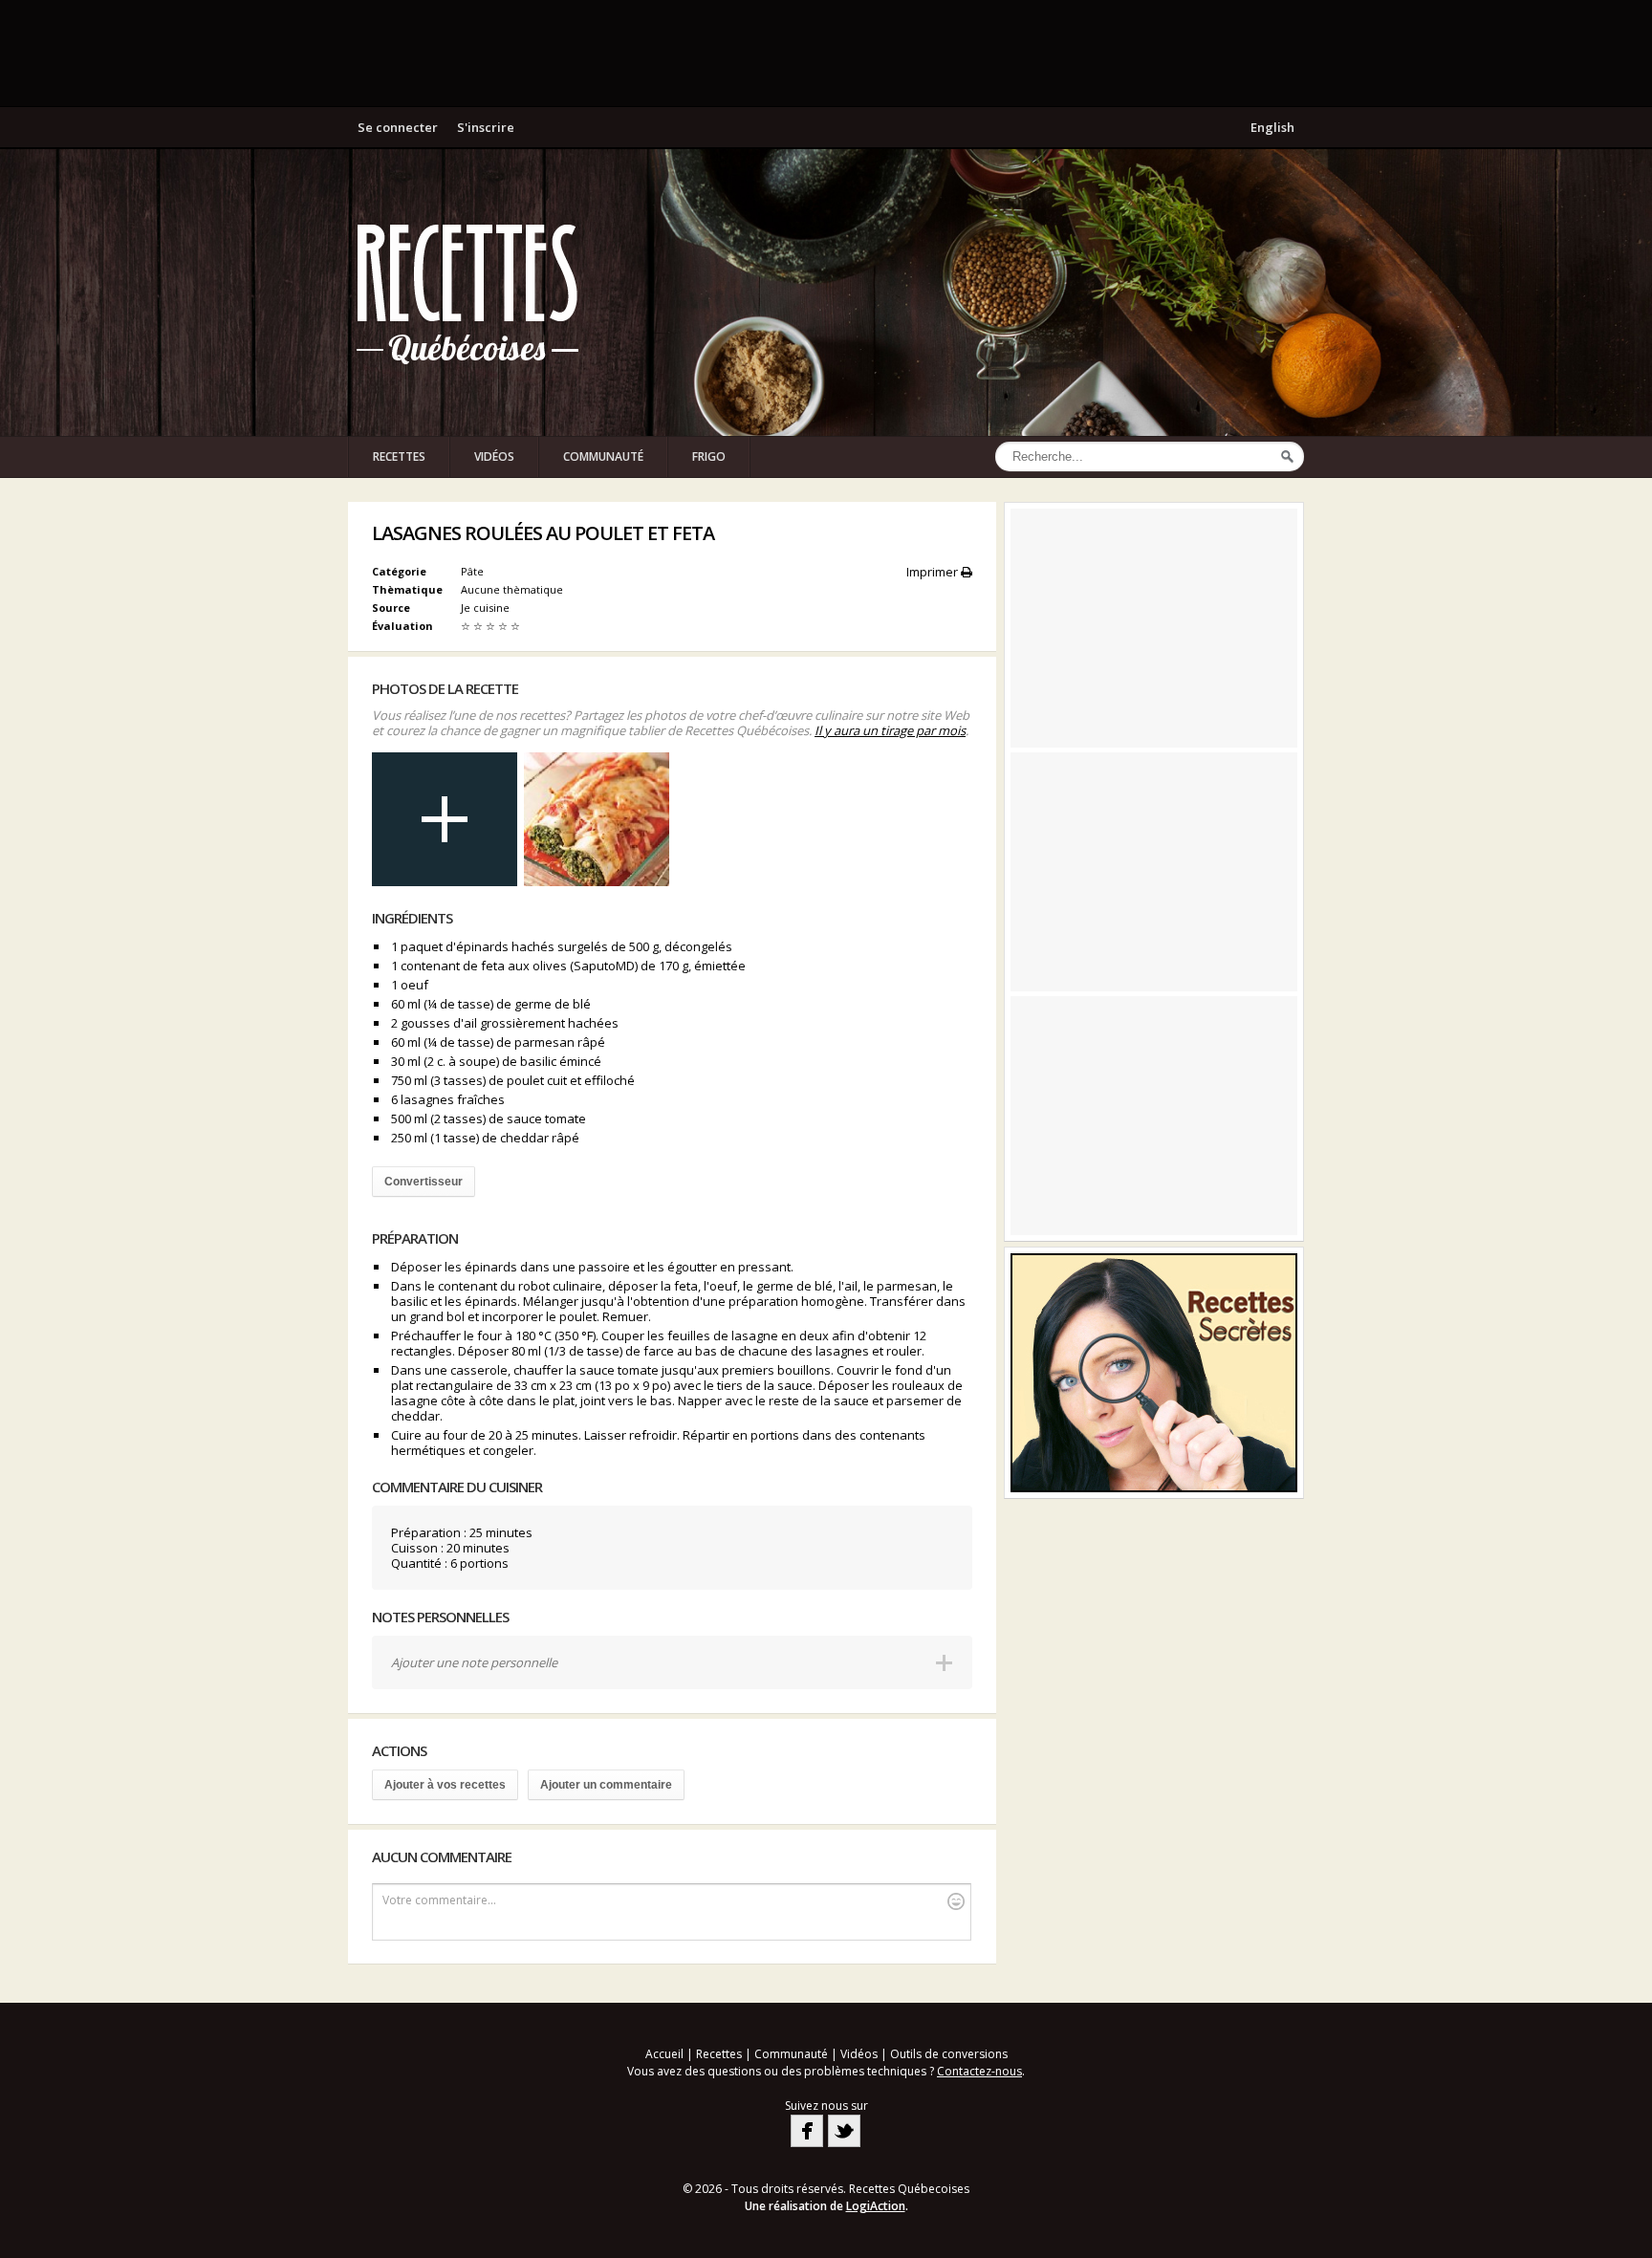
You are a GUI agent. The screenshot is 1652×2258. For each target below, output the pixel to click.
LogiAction (876, 2206)
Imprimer (934, 572)
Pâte (472, 571)
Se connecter (398, 127)
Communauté (603, 456)
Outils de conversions (949, 2054)
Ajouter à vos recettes (445, 1785)
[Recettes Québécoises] (467, 293)
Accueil (664, 2054)
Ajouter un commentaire (606, 1785)
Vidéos (494, 456)
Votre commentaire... (439, 1900)
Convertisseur (424, 1182)
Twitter (844, 2131)
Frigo (709, 456)
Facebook (807, 2131)
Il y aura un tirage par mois (890, 730)
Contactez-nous (979, 2071)
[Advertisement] (826, 53)
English (1272, 127)
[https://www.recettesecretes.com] (1154, 1373)
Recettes (399, 456)
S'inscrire (486, 127)
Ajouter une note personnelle (474, 1662)
